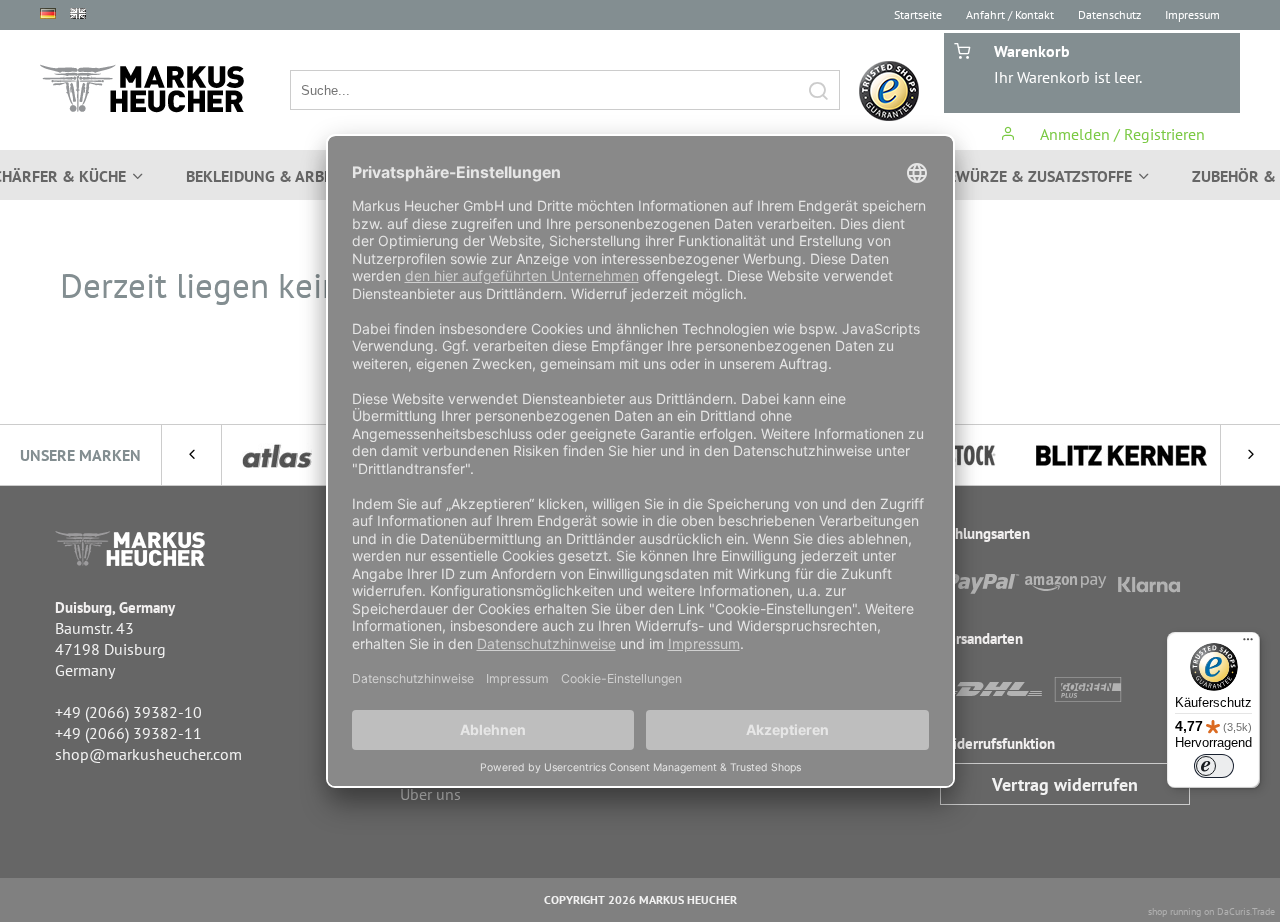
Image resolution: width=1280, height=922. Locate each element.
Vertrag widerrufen (1065, 784)
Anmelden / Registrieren (1120, 134)
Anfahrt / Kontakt (1010, 14)
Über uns (430, 794)
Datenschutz (1109, 14)
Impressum (1192, 14)
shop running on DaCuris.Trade (1211, 911)
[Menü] (1248, 644)
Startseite (918, 14)
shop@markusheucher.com (148, 754)
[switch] (1214, 766)
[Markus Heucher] (142, 88)
